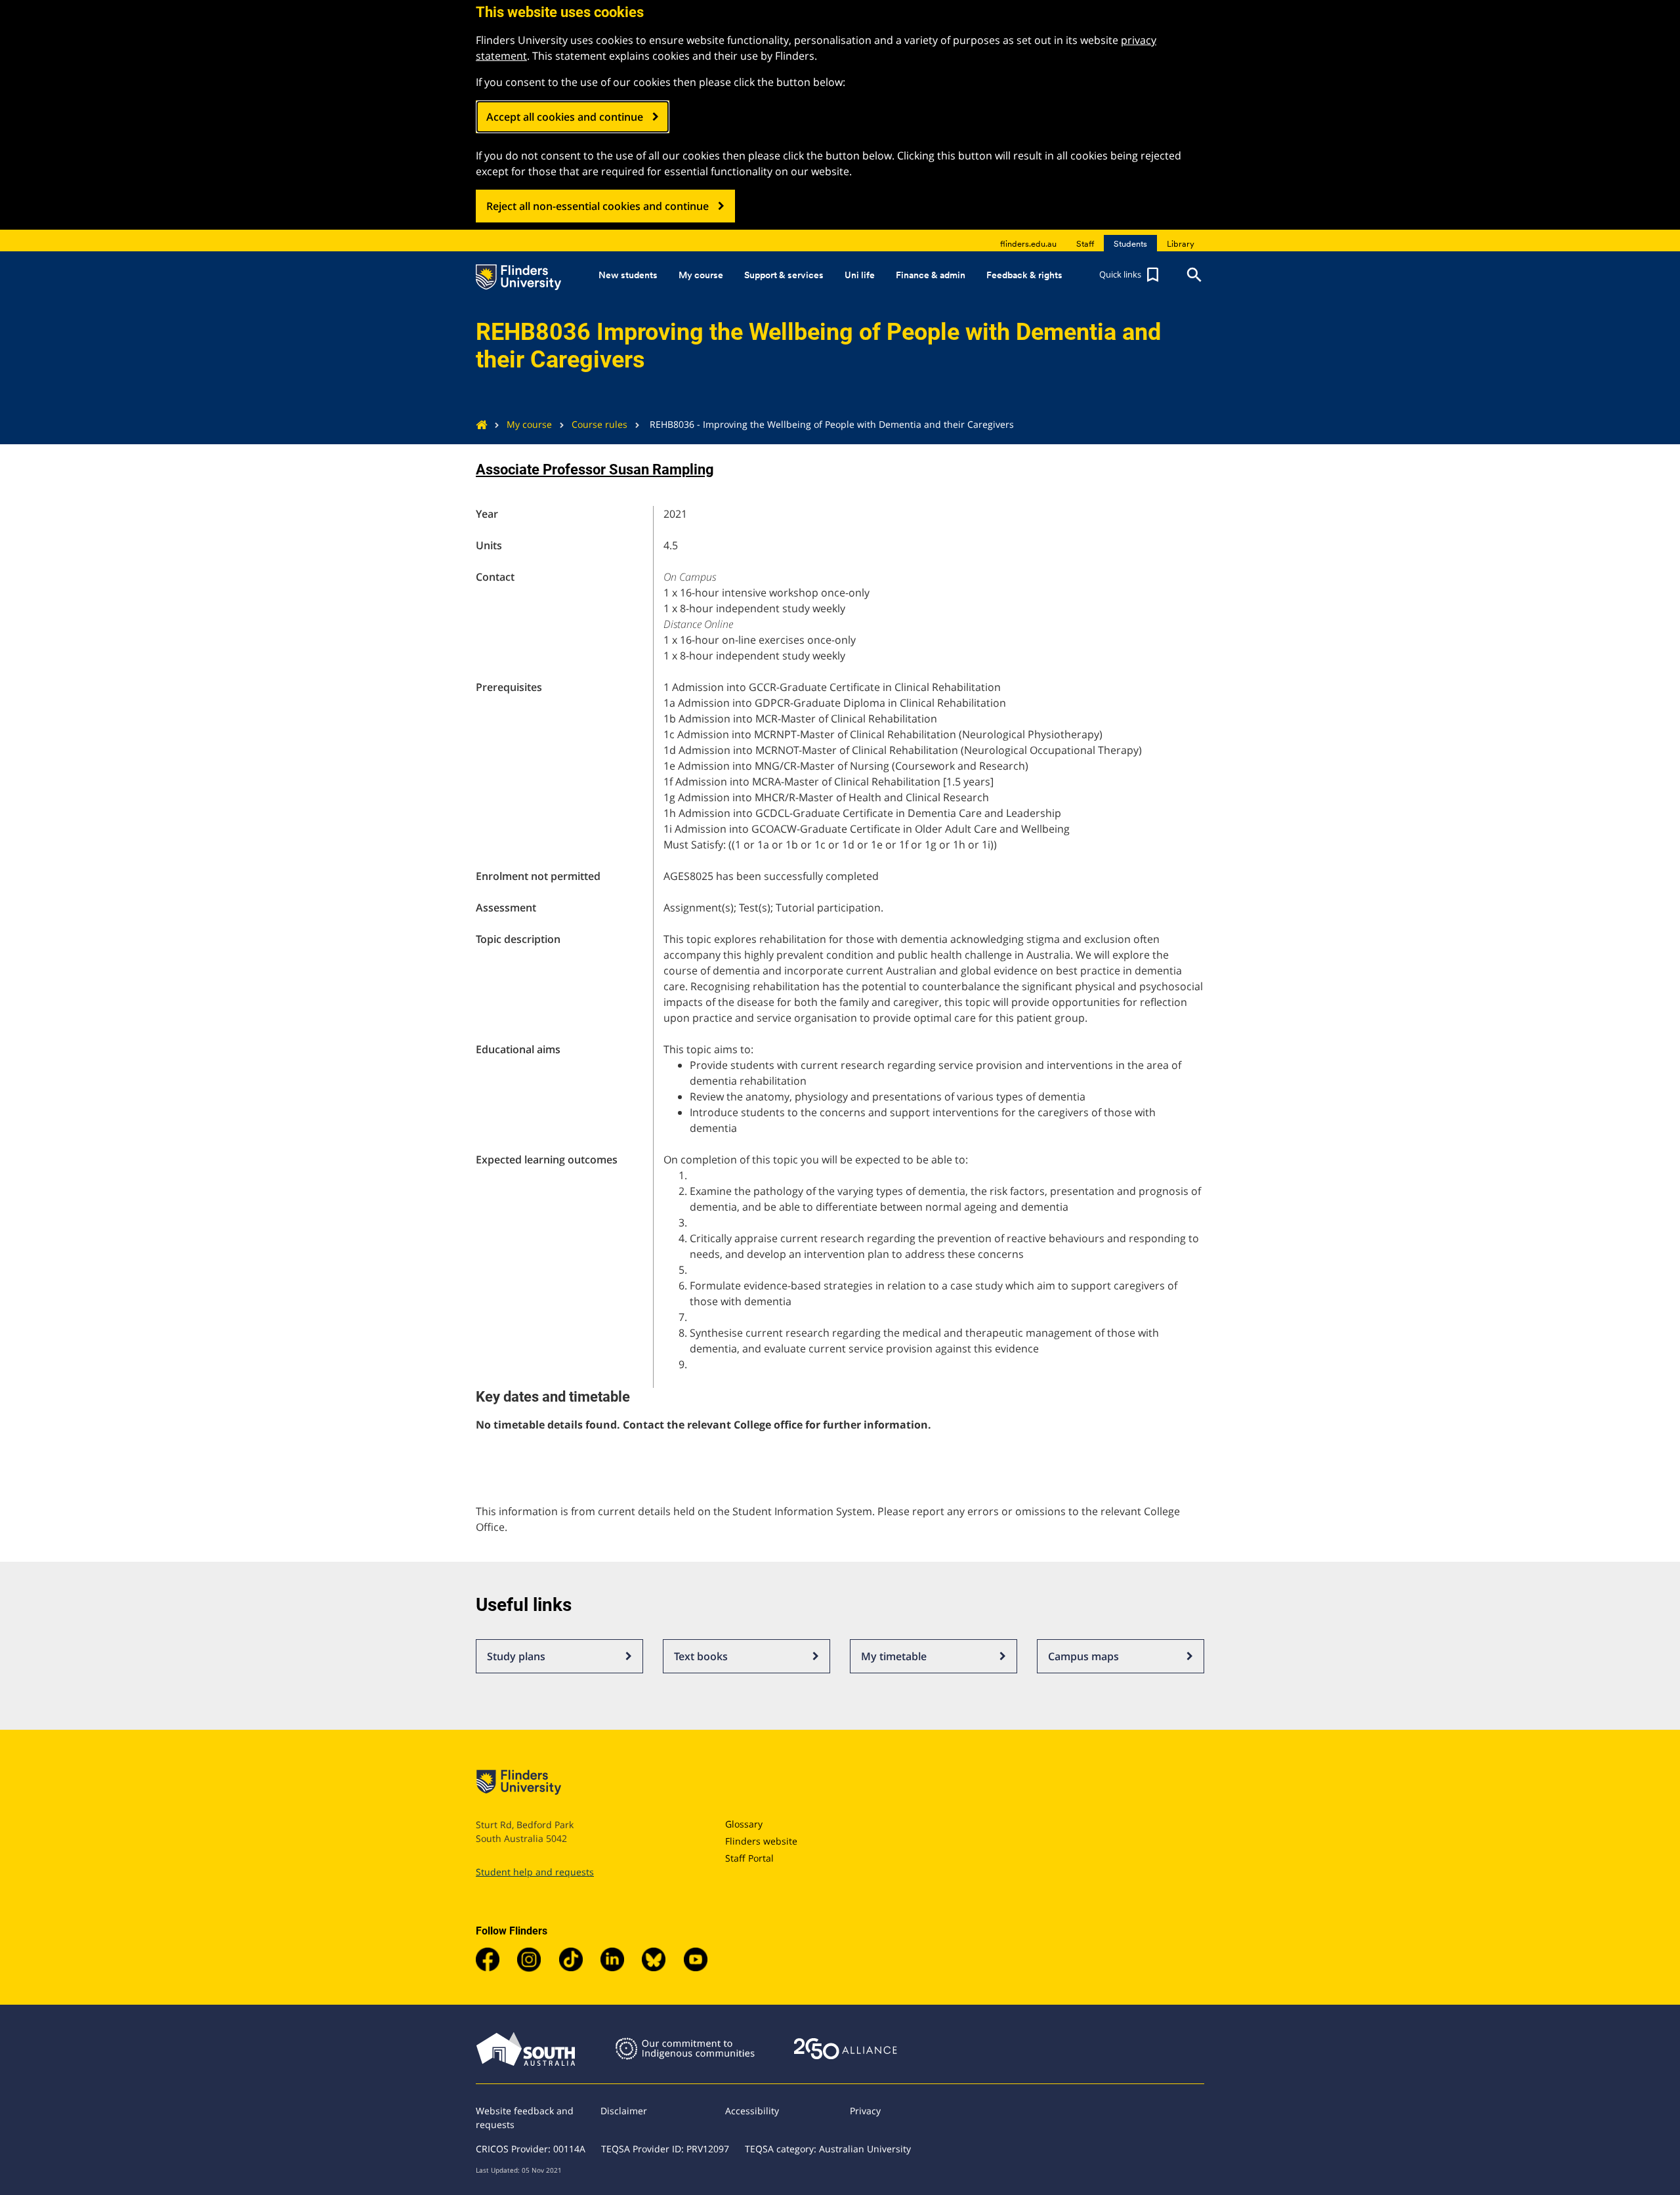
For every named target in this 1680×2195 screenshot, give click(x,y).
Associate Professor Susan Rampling (595, 470)
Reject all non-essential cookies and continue (598, 206)
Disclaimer (624, 2111)
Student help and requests (535, 1872)
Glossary (744, 1824)
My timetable (894, 1656)
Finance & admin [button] (931, 275)
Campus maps (1083, 1656)
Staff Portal (749, 1858)
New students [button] (628, 275)
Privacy (865, 2111)
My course (529, 424)
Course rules (599, 424)
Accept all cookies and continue (565, 117)
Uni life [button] (860, 275)
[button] (1131, 275)
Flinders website (761, 1841)
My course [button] (701, 275)
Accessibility (752, 2111)
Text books (701, 1656)
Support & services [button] (784, 275)
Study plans (516, 1656)
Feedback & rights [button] (1024, 275)
